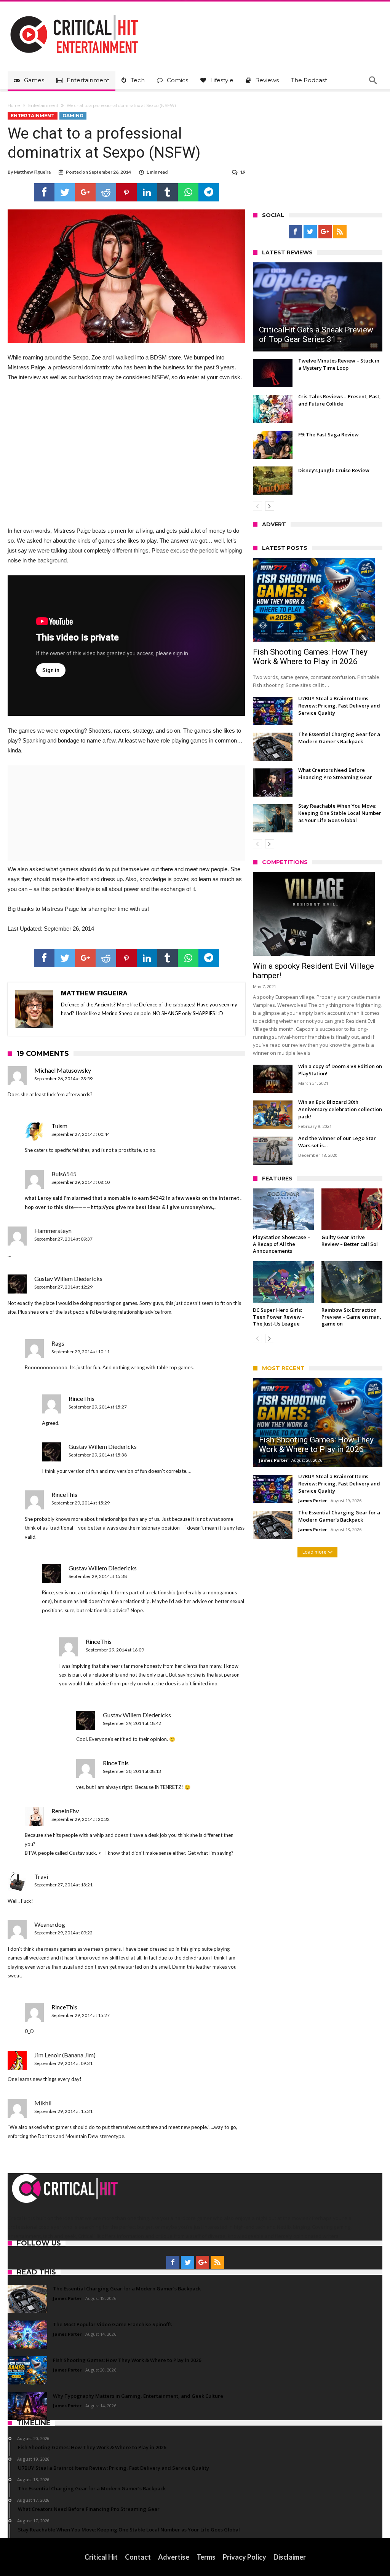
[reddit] (106, 192)
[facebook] (44, 192)
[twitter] (65, 192)
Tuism (59, 1126)
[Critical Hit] (74, 13)
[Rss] (340, 232)
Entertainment (43, 105)
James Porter (273, 1460)
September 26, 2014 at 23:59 (63, 1079)
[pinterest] (126, 192)
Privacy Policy (245, 2557)
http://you (103, 1207)
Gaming (73, 116)
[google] (85, 192)
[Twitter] (310, 232)
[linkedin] (147, 192)
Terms (206, 2557)
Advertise (174, 2557)
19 (243, 172)
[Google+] (325, 232)
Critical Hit (101, 2557)
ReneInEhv (65, 1811)
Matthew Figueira (32, 172)
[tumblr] (168, 192)
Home (14, 105)
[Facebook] (295, 232)
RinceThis (82, 1398)
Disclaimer (290, 2557)
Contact (138, 2557)
